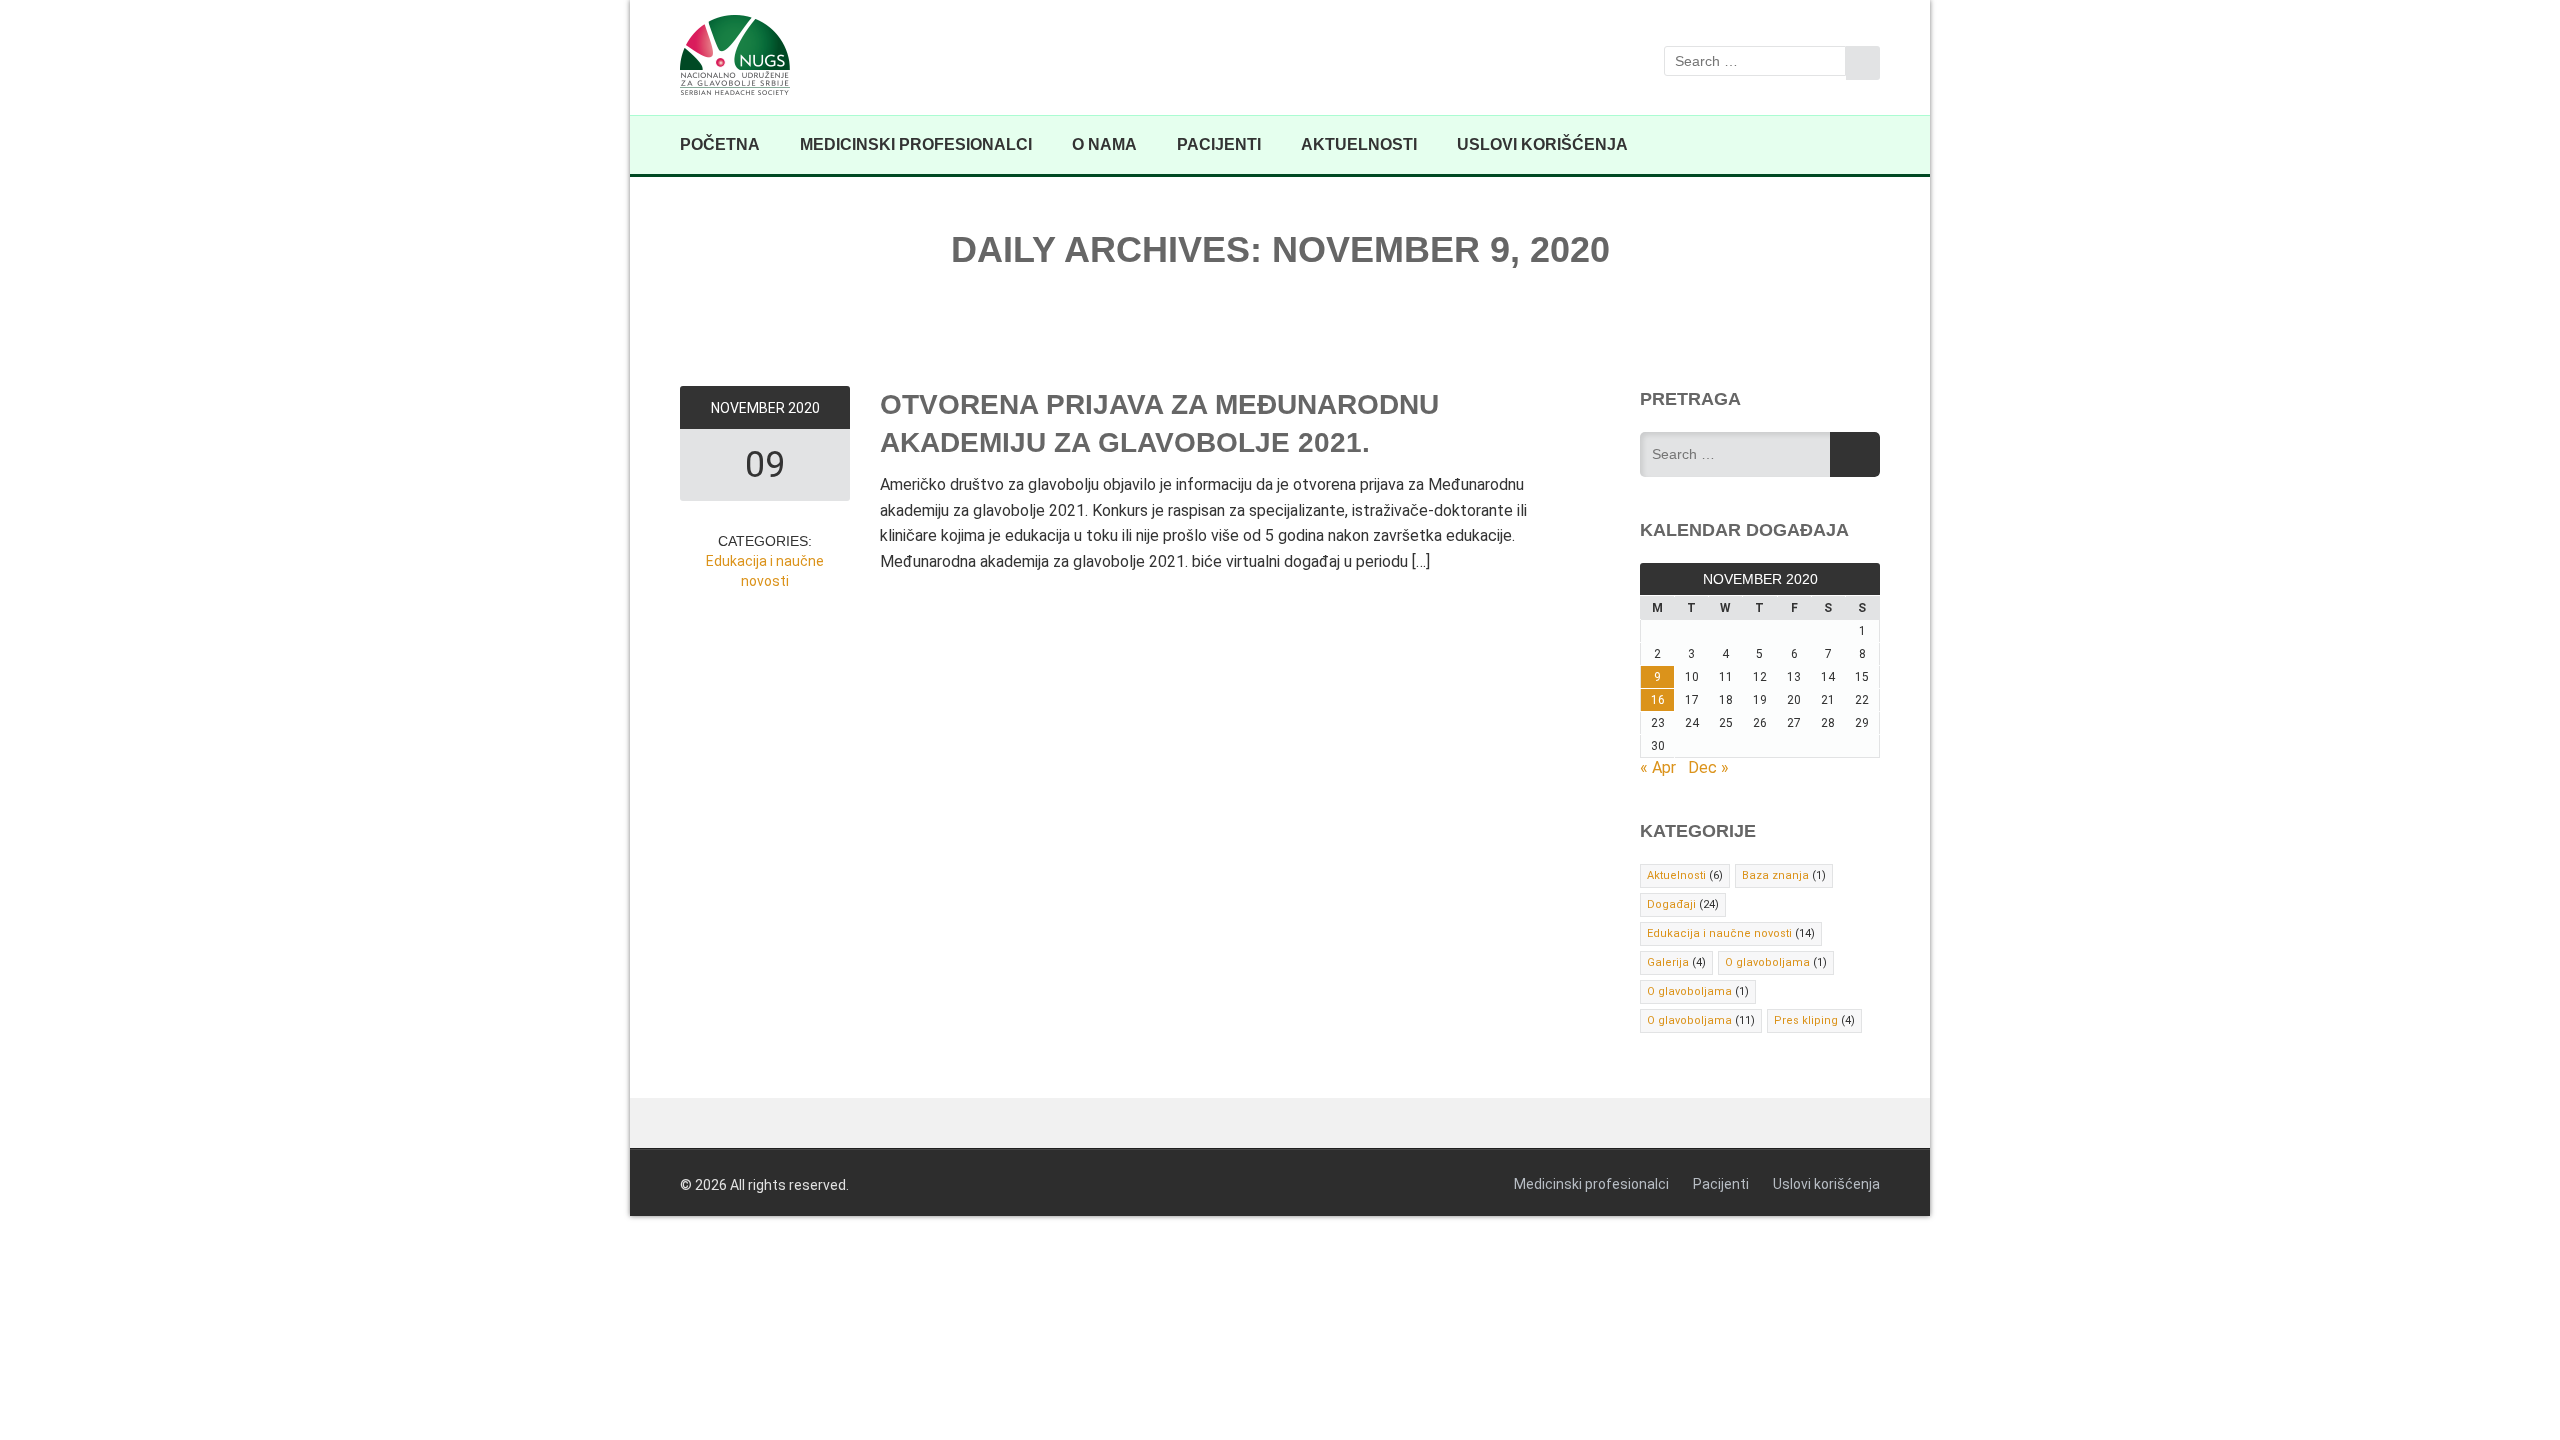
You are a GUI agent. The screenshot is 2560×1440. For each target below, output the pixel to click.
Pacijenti (1219, 144)
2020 (804, 408)
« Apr (1658, 767)
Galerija (1668, 962)
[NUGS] (742, 57)
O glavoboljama (1767, 962)
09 (765, 465)
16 (1658, 700)
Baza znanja (1775, 875)
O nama (1104, 144)
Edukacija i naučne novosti (1719, 933)
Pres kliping (1806, 1020)
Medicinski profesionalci (916, 144)
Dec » (1708, 767)
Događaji (1671, 904)
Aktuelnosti (1359, 144)
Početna (720, 144)
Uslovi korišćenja (1542, 144)
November (749, 408)
